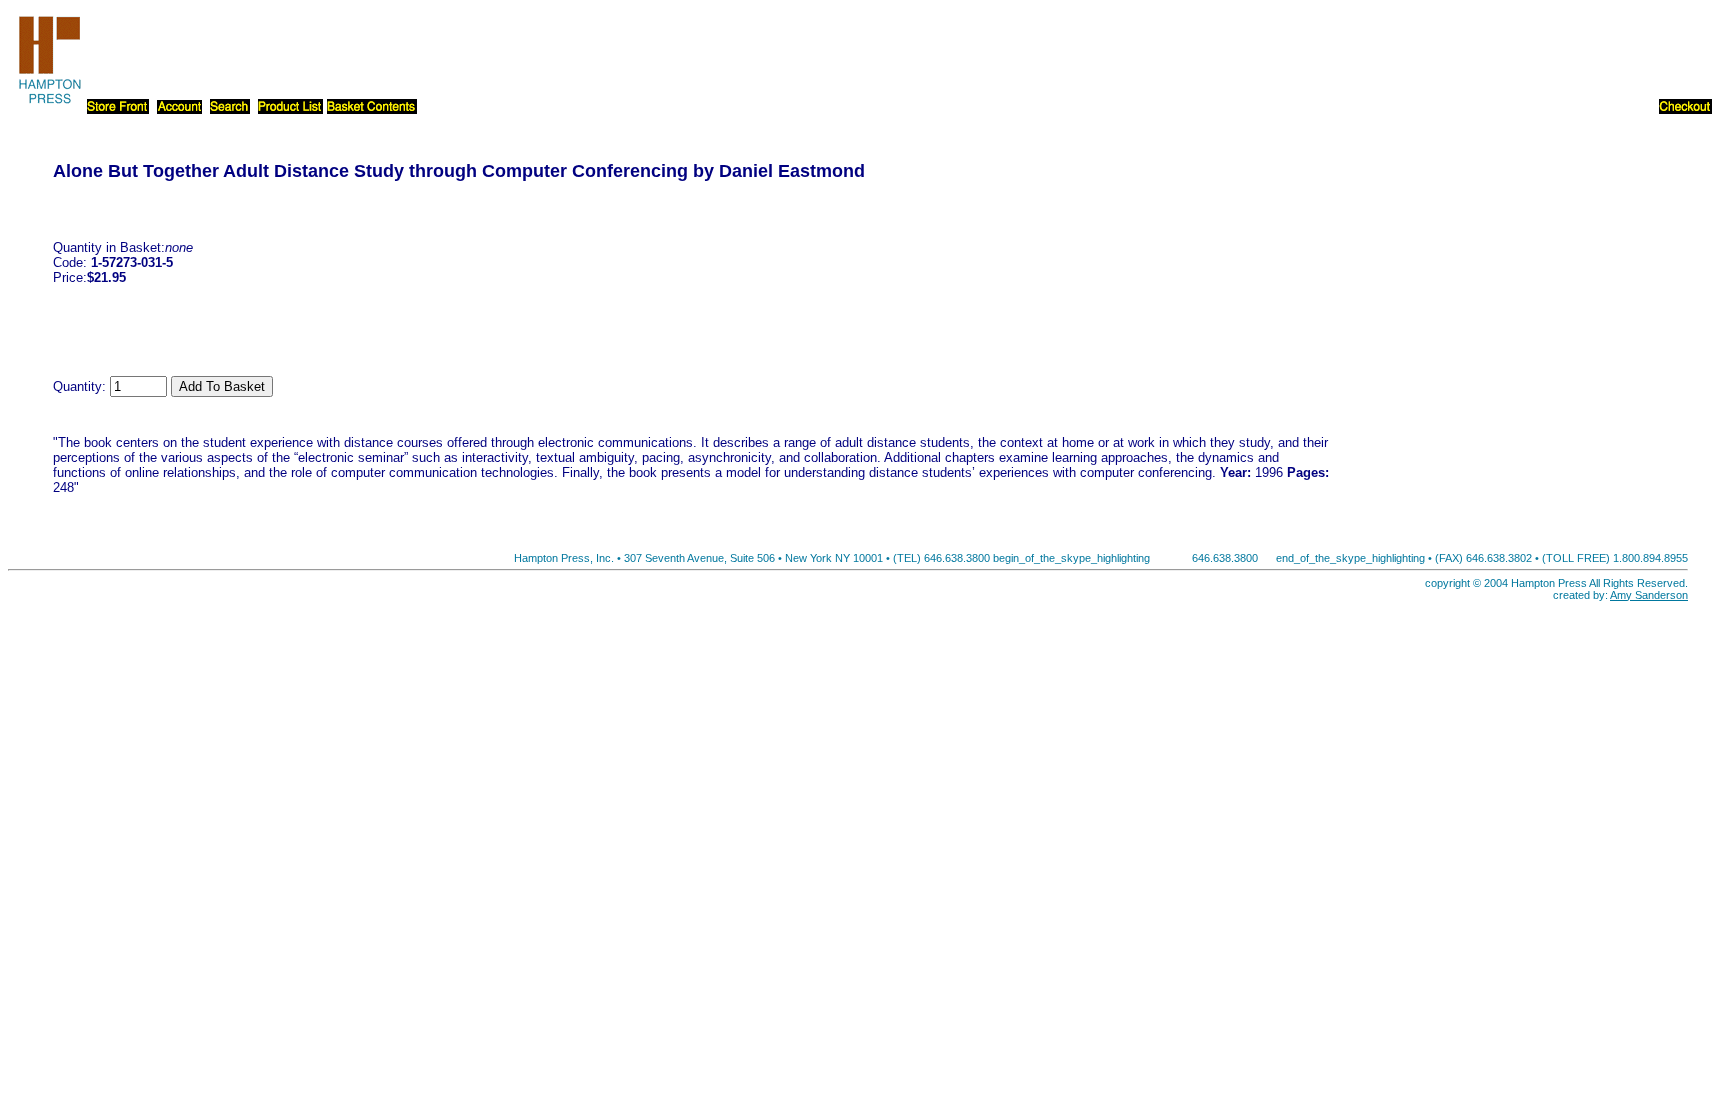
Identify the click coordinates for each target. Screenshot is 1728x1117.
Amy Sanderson (1649, 595)
